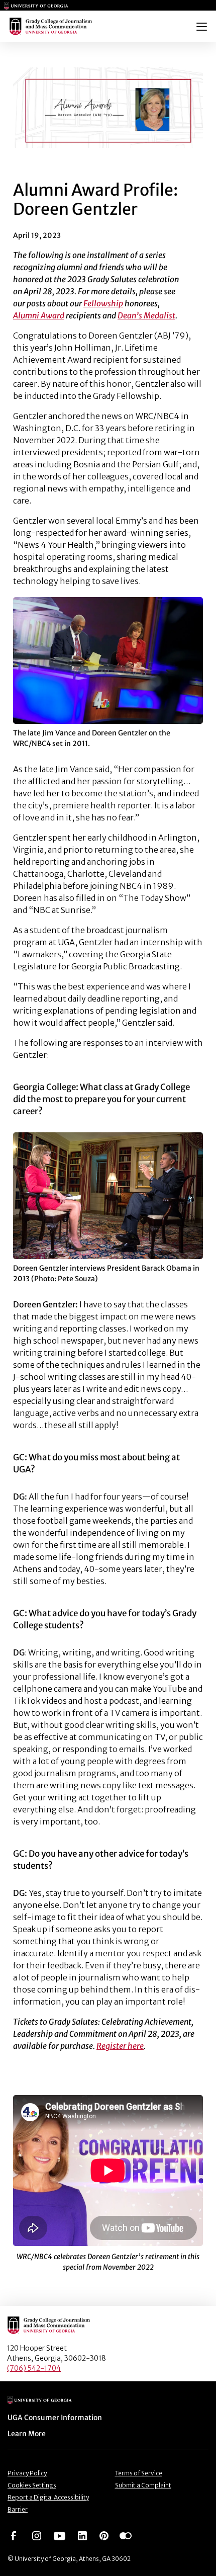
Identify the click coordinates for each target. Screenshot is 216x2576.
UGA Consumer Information (55, 2418)
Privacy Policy (27, 2473)
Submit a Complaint (143, 2485)
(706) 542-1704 (34, 2368)
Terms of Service (139, 2473)
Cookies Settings (32, 2485)
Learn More (27, 2434)
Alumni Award (39, 315)
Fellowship (103, 303)
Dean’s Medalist (146, 315)
